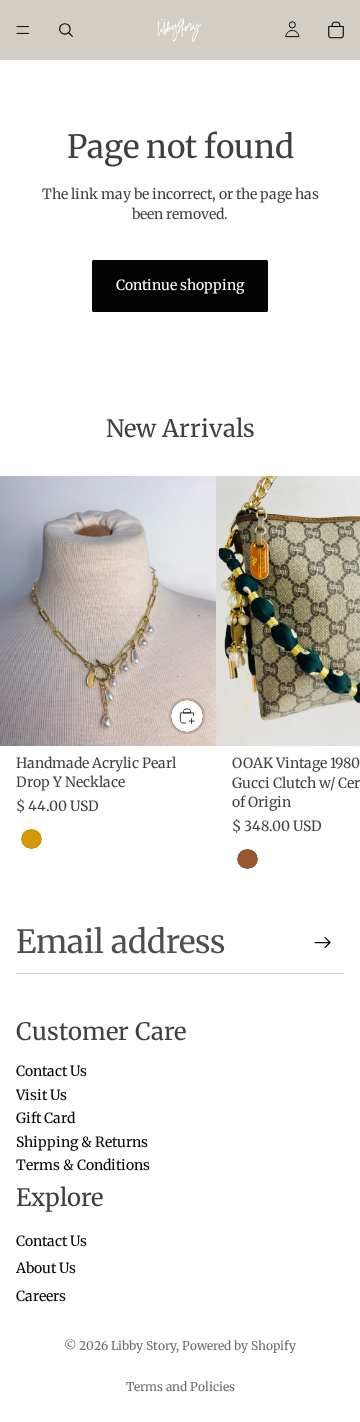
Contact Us (51, 1072)
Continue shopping (180, 285)
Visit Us (41, 1095)
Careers (41, 1296)
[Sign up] (323, 943)
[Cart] (336, 30)
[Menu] (23, 30)
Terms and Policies (180, 1386)
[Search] (66, 30)
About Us (46, 1269)
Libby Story (143, 1345)
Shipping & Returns (82, 1142)
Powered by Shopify (239, 1345)
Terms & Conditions (83, 1165)
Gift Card (45, 1119)
